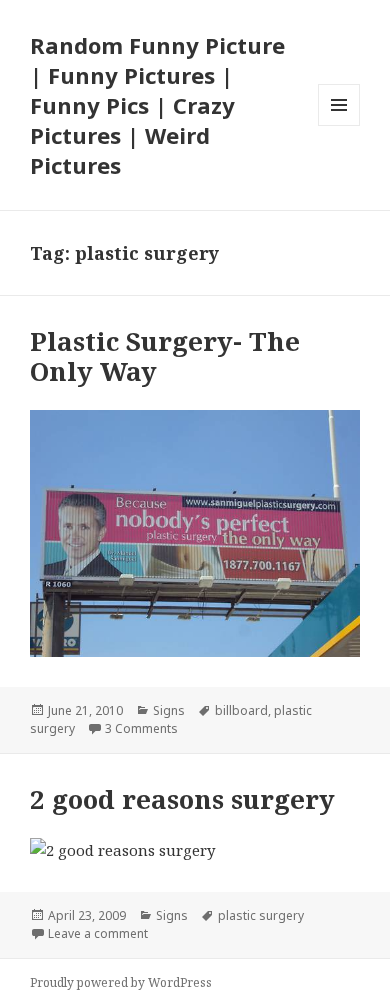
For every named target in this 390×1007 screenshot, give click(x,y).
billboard (241, 710)
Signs (169, 710)
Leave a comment (98, 933)
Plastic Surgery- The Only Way (165, 356)
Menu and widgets (339, 125)
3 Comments (141, 728)
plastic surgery (261, 915)
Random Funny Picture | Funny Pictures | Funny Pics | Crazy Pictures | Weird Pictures (157, 105)
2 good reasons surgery (182, 799)
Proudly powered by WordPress (121, 982)
